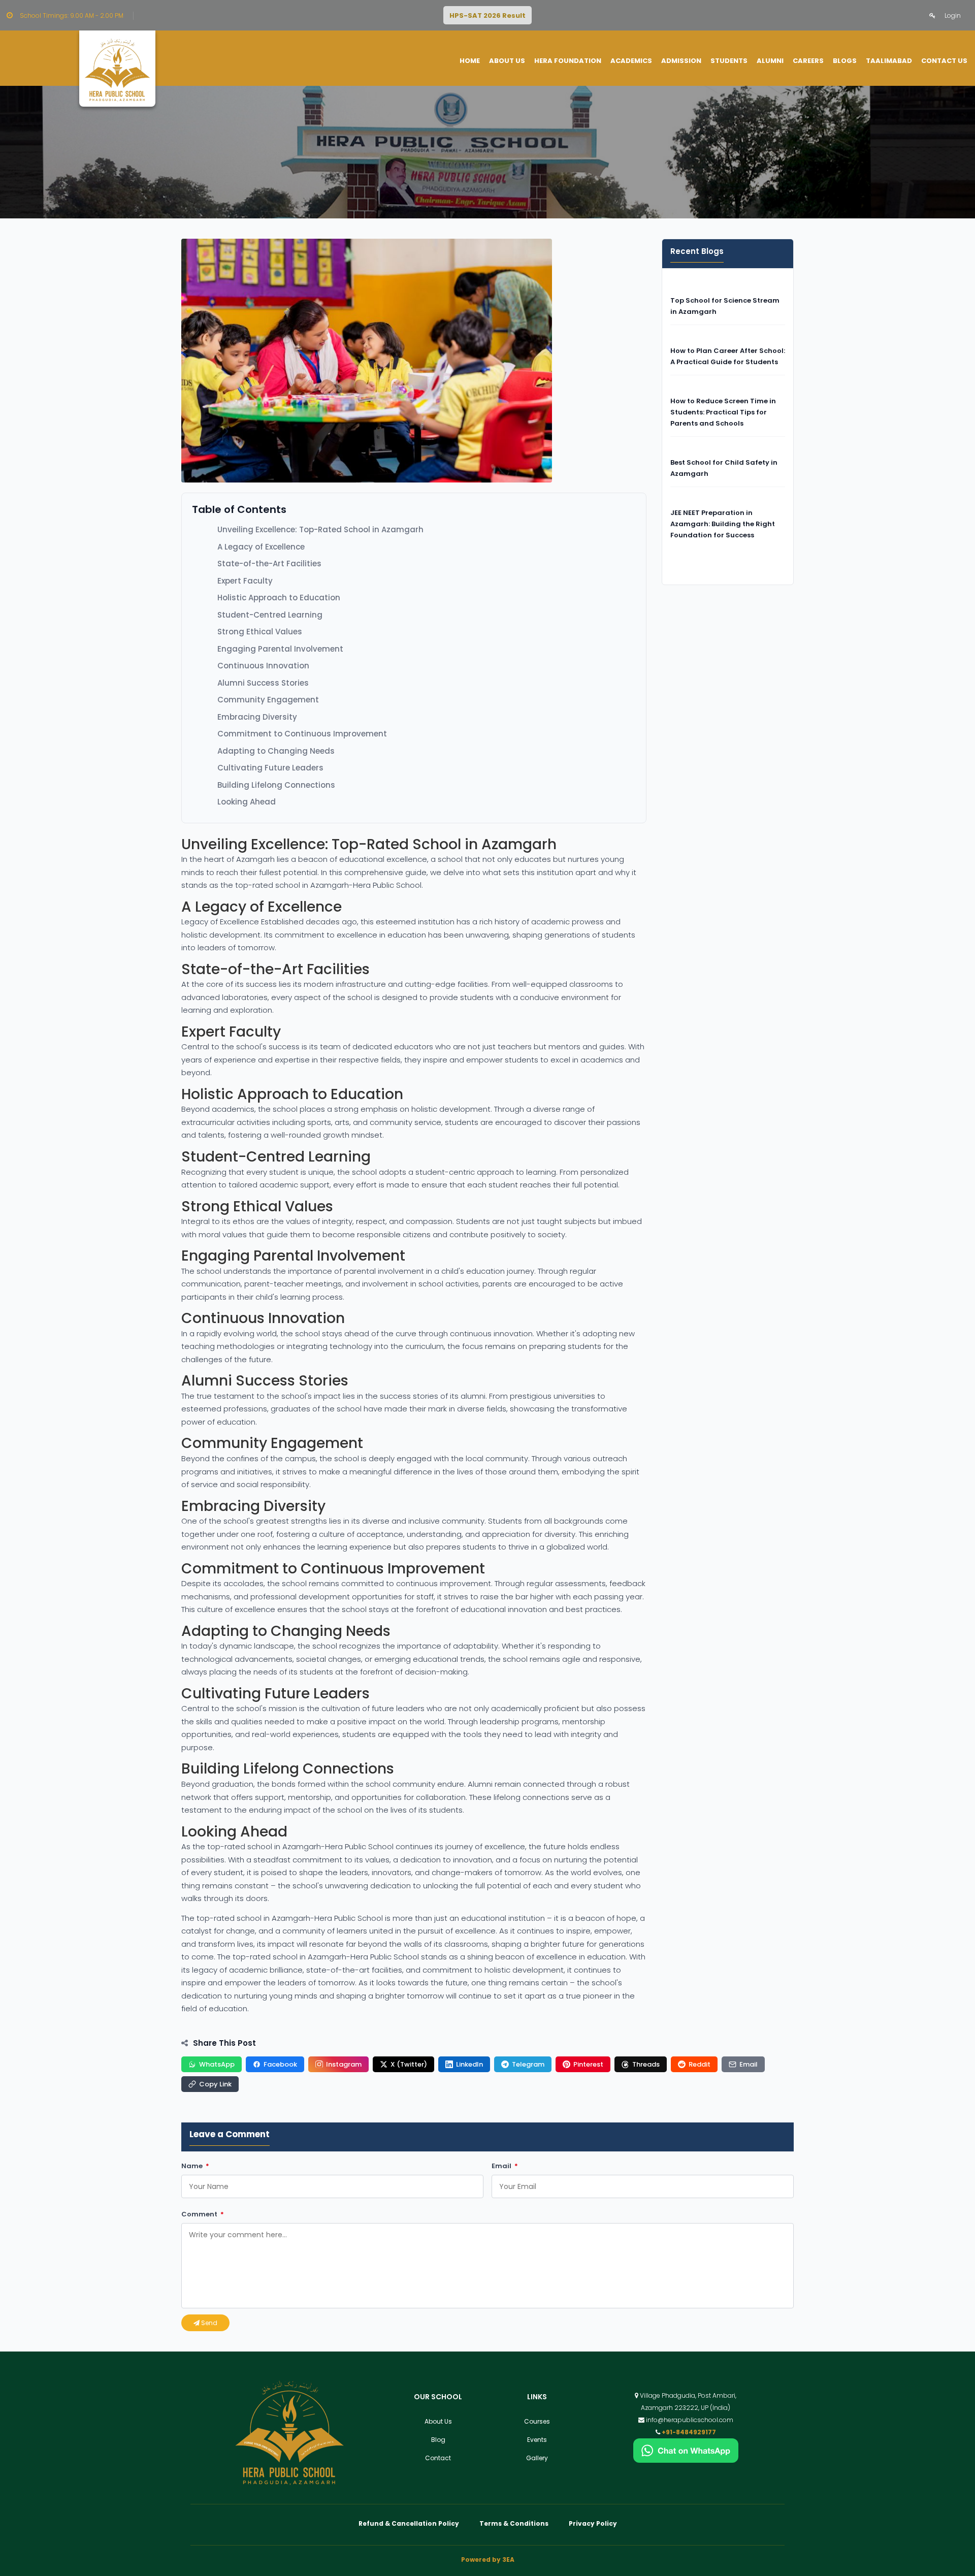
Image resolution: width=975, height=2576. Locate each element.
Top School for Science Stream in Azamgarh (725, 306)
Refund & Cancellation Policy (409, 2523)
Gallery (537, 2458)
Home (470, 61)
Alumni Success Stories (263, 683)
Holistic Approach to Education (279, 598)
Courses (537, 2421)
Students (729, 61)
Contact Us (944, 61)
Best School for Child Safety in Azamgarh (724, 468)
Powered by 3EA (488, 2559)
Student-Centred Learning (270, 615)
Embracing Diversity (257, 717)
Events (537, 2440)
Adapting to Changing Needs (276, 751)
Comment (203, 2214)
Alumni (770, 61)
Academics (631, 61)
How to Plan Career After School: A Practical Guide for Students (728, 356)
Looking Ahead (247, 802)
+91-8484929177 (689, 2432)
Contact (438, 2458)
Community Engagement (268, 700)
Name (195, 2166)
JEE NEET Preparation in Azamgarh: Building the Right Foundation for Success (723, 524)
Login (952, 15)
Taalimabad (889, 61)
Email (505, 2166)
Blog (438, 2440)
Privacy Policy (593, 2523)
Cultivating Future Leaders (270, 768)
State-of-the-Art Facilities (269, 563)
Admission (681, 61)
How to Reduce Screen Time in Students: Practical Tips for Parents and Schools (723, 412)
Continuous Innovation (263, 666)
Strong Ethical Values (260, 632)
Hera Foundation (568, 61)
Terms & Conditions (514, 2523)
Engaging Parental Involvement (280, 649)
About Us (507, 61)
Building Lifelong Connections (276, 785)
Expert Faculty (245, 581)
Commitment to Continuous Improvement (302, 734)
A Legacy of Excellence (261, 547)
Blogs (845, 61)
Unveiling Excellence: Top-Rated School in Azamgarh (320, 529)
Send (208, 2323)
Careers (808, 61)
